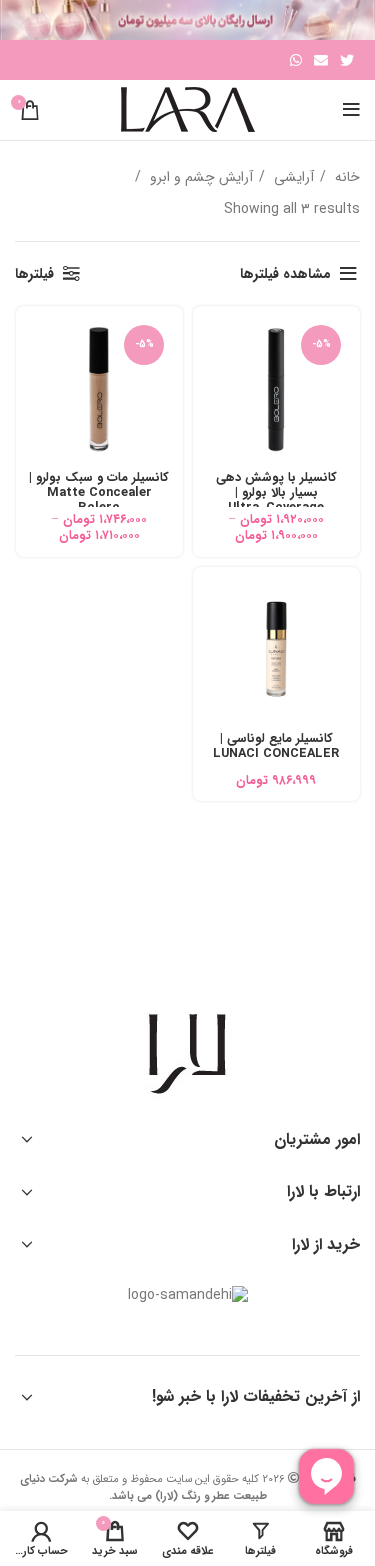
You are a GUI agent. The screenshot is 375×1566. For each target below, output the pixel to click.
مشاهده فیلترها (285, 274)
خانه (345, 177)
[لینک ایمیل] (321, 60)
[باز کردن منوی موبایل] (351, 110)
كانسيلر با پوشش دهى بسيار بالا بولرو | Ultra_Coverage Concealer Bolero (276, 500)
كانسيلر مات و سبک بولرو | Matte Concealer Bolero (99, 493)
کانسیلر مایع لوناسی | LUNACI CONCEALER (276, 746)
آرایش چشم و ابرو (199, 177)
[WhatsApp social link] (296, 60)
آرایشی (292, 177)
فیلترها (34, 274)
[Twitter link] (347, 60)
